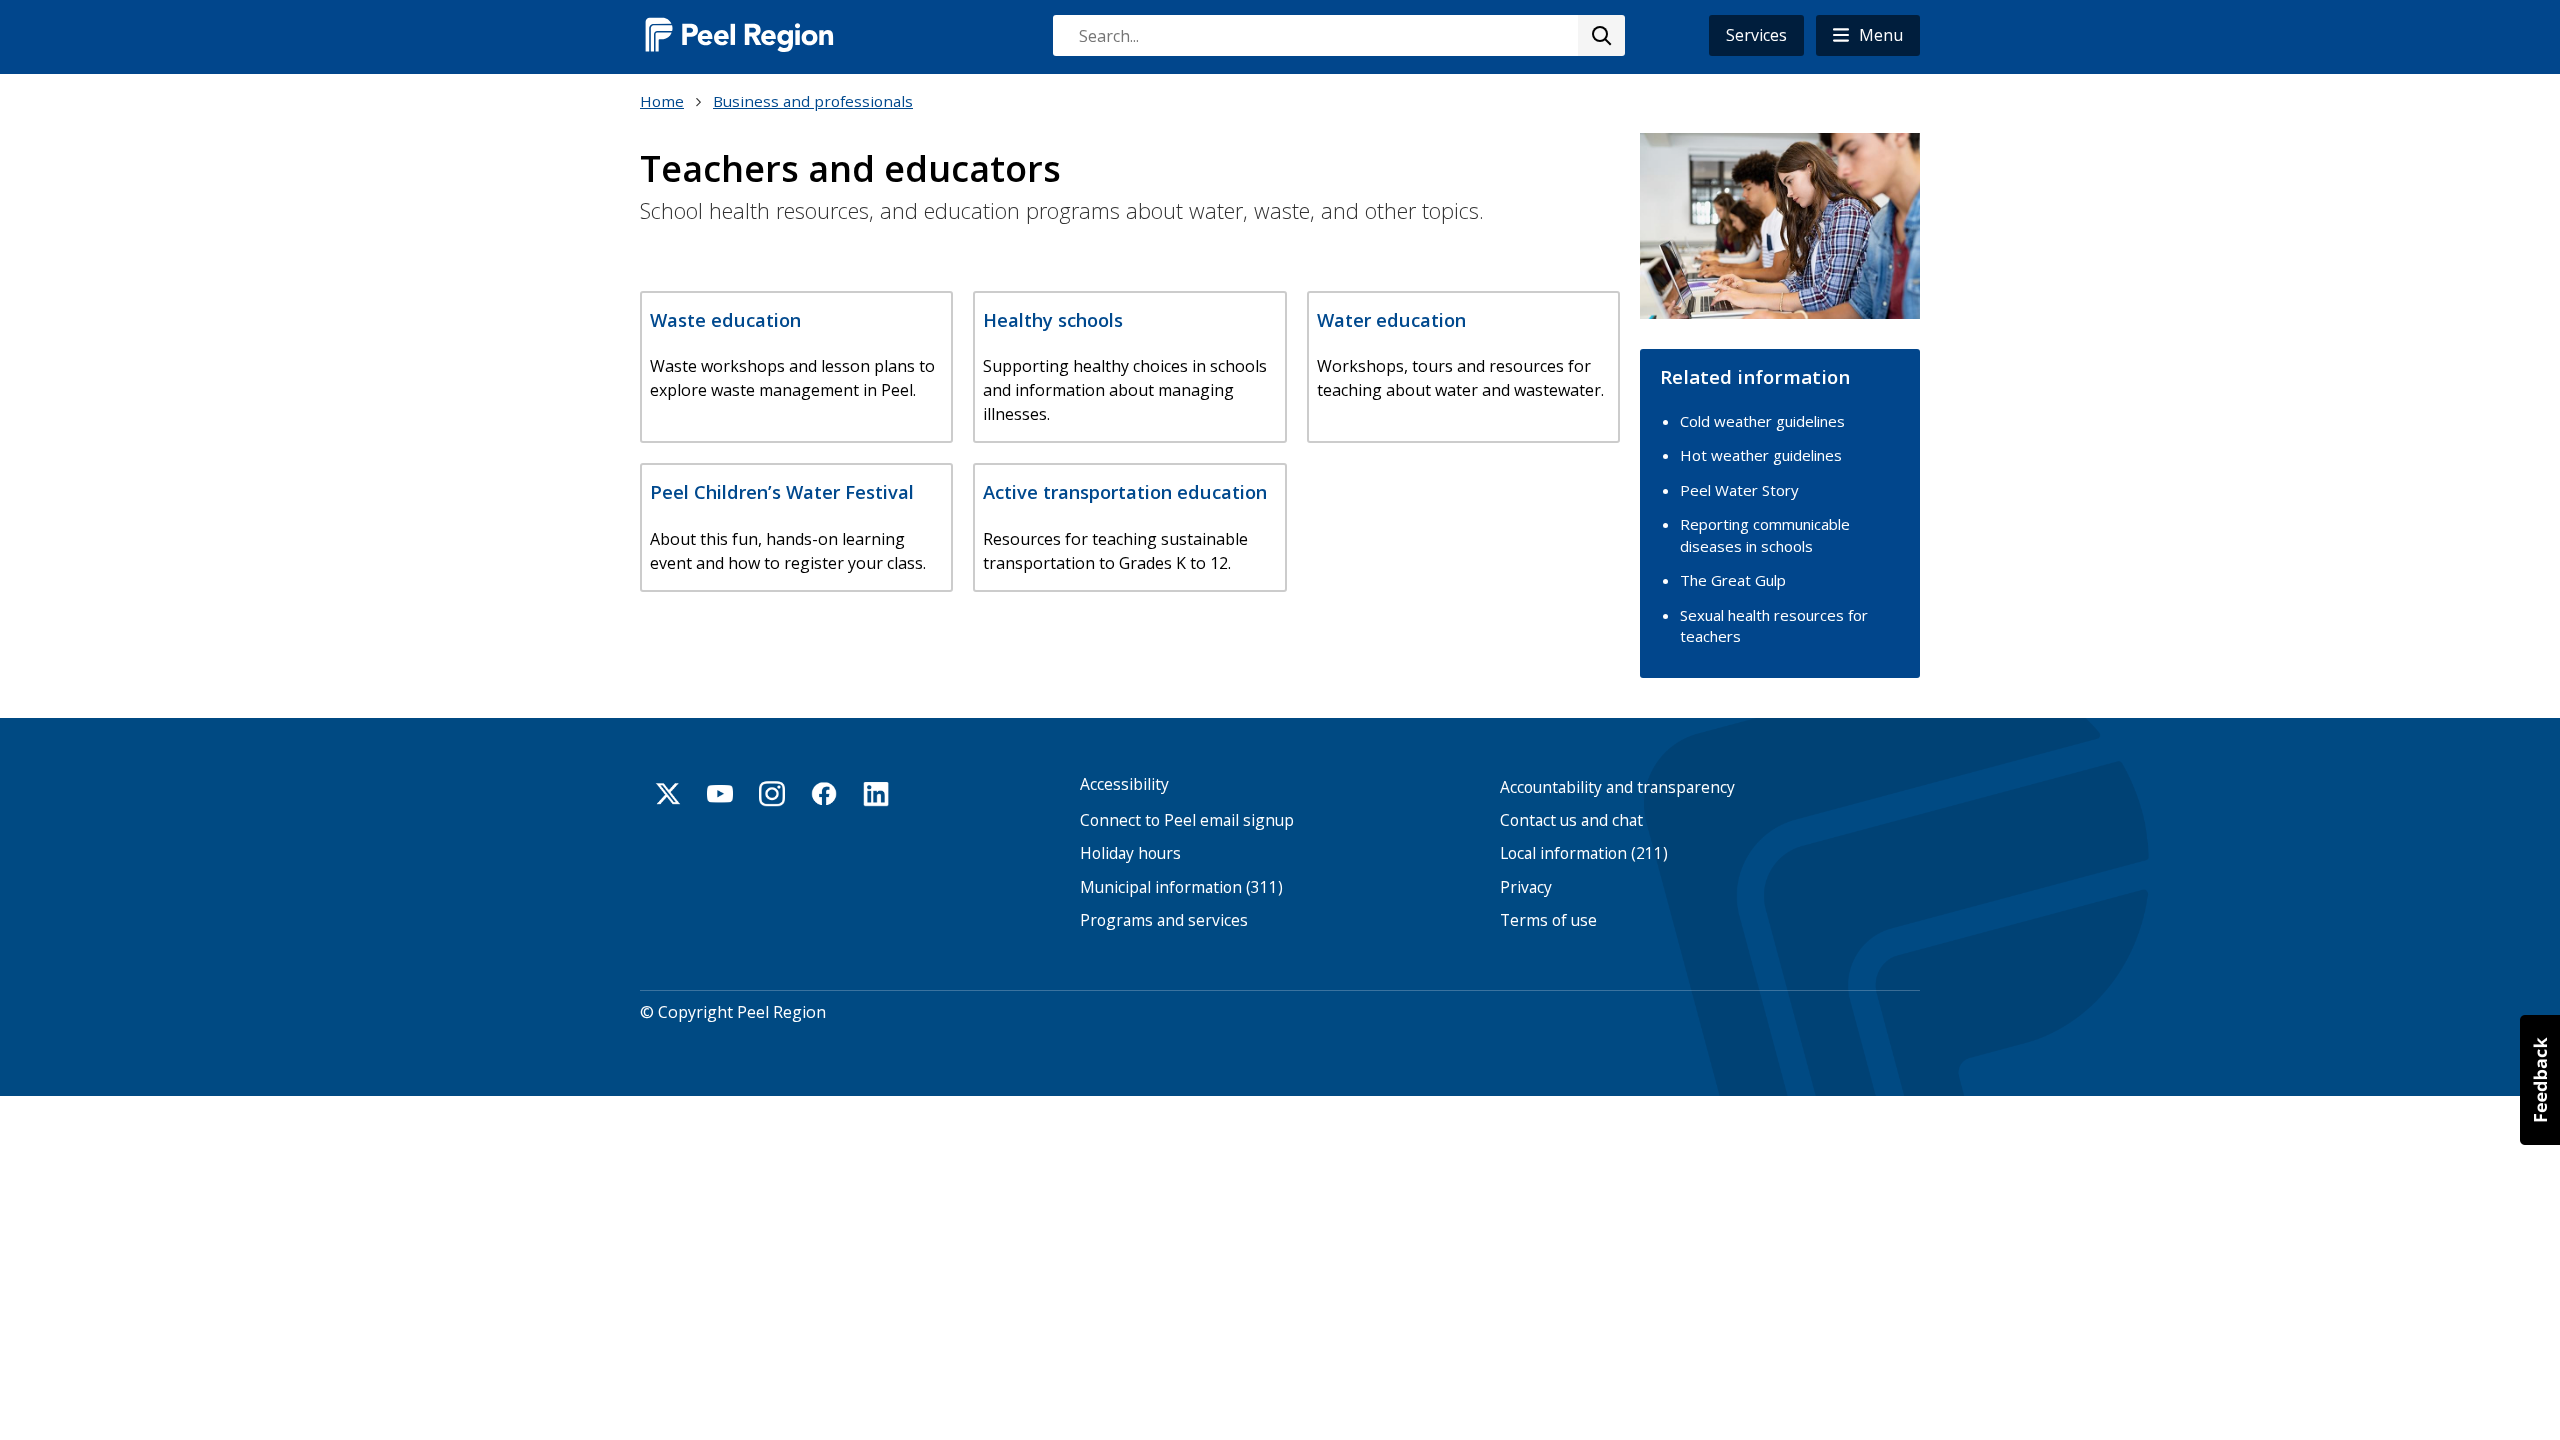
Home (662, 101)
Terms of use (1548, 920)
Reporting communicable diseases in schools (1765, 535)
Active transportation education (1125, 491)
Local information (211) (1584, 853)
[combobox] (1338, 35)
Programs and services (1164, 920)
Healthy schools (1053, 319)
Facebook (824, 794)
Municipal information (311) (1181, 887)
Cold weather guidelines (1762, 421)
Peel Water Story (1739, 490)
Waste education (725, 319)
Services (1756, 35)
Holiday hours (1130, 853)
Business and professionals (813, 101)
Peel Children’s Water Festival (782, 491)
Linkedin (876, 794)
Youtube (720, 794)
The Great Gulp (1733, 580)
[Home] (740, 34)
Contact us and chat (1571, 820)
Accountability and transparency (1617, 787)
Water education (1391, 319)
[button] (1868, 35)
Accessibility (1124, 784)
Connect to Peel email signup (1187, 820)
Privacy (1526, 887)
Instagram (772, 794)
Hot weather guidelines (1761, 455)
